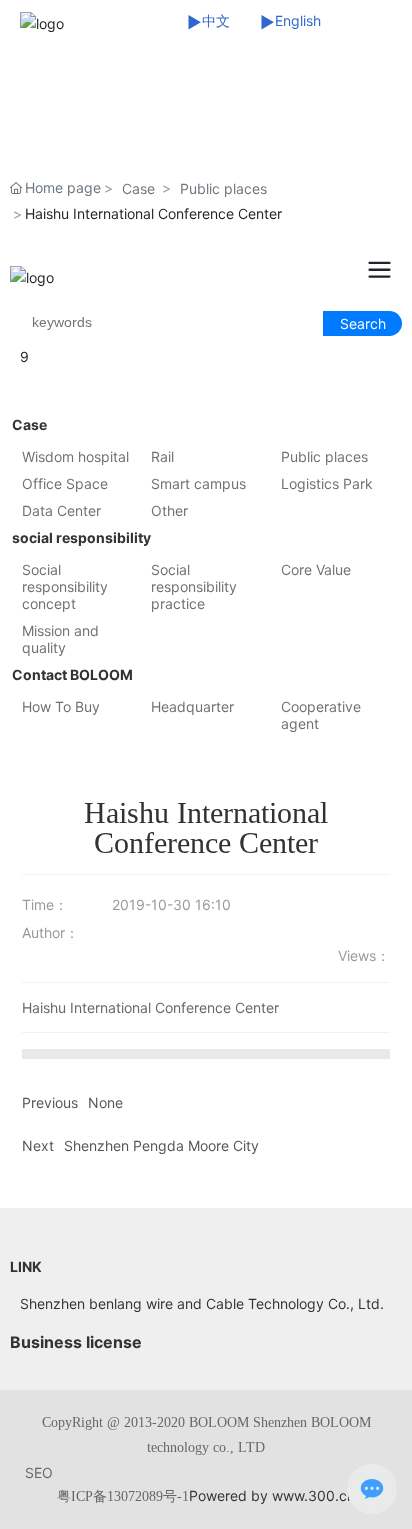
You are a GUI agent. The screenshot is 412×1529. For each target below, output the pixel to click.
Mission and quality (60, 639)
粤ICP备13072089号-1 (123, 1496)
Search (363, 323)
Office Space (65, 483)
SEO (39, 1472)
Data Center (61, 510)
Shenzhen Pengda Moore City (161, 1145)
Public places (223, 188)
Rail (162, 456)
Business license (76, 1342)
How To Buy (61, 706)
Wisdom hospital (75, 456)
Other (169, 510)
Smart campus (198, 483)
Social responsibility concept (65, 586)
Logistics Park (327, 483)
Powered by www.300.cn (272, 1495)
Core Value (316, 569)
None (105, 1102)
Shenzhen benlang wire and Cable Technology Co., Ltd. (202, 1303)
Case (138, 188)
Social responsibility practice (194, 586)
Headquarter (192, 706)
